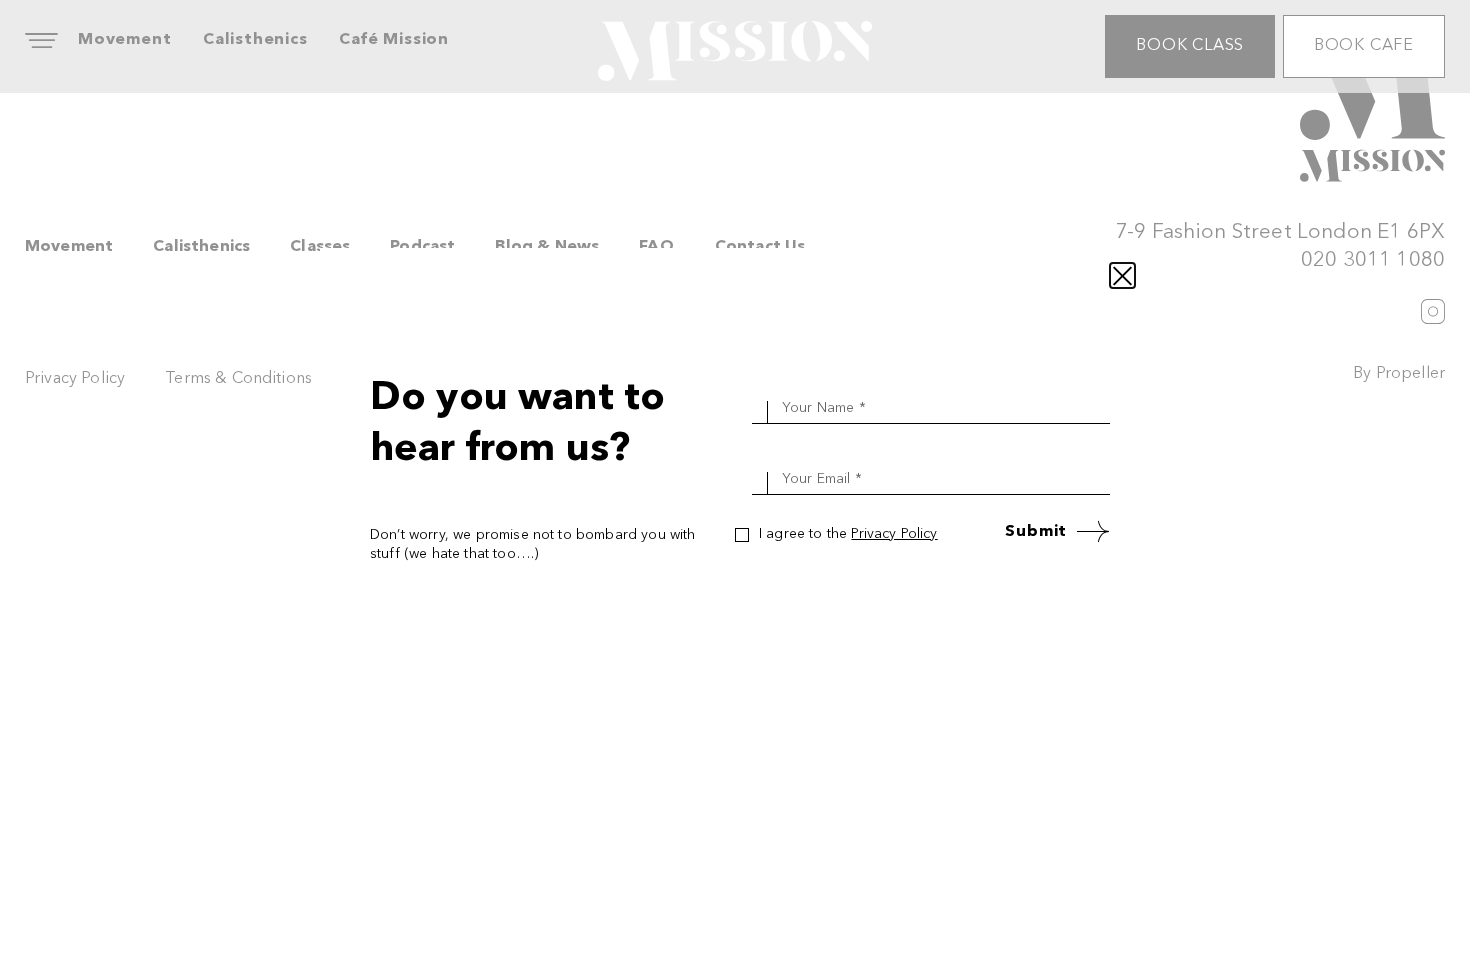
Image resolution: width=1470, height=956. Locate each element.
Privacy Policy (894, 534)
